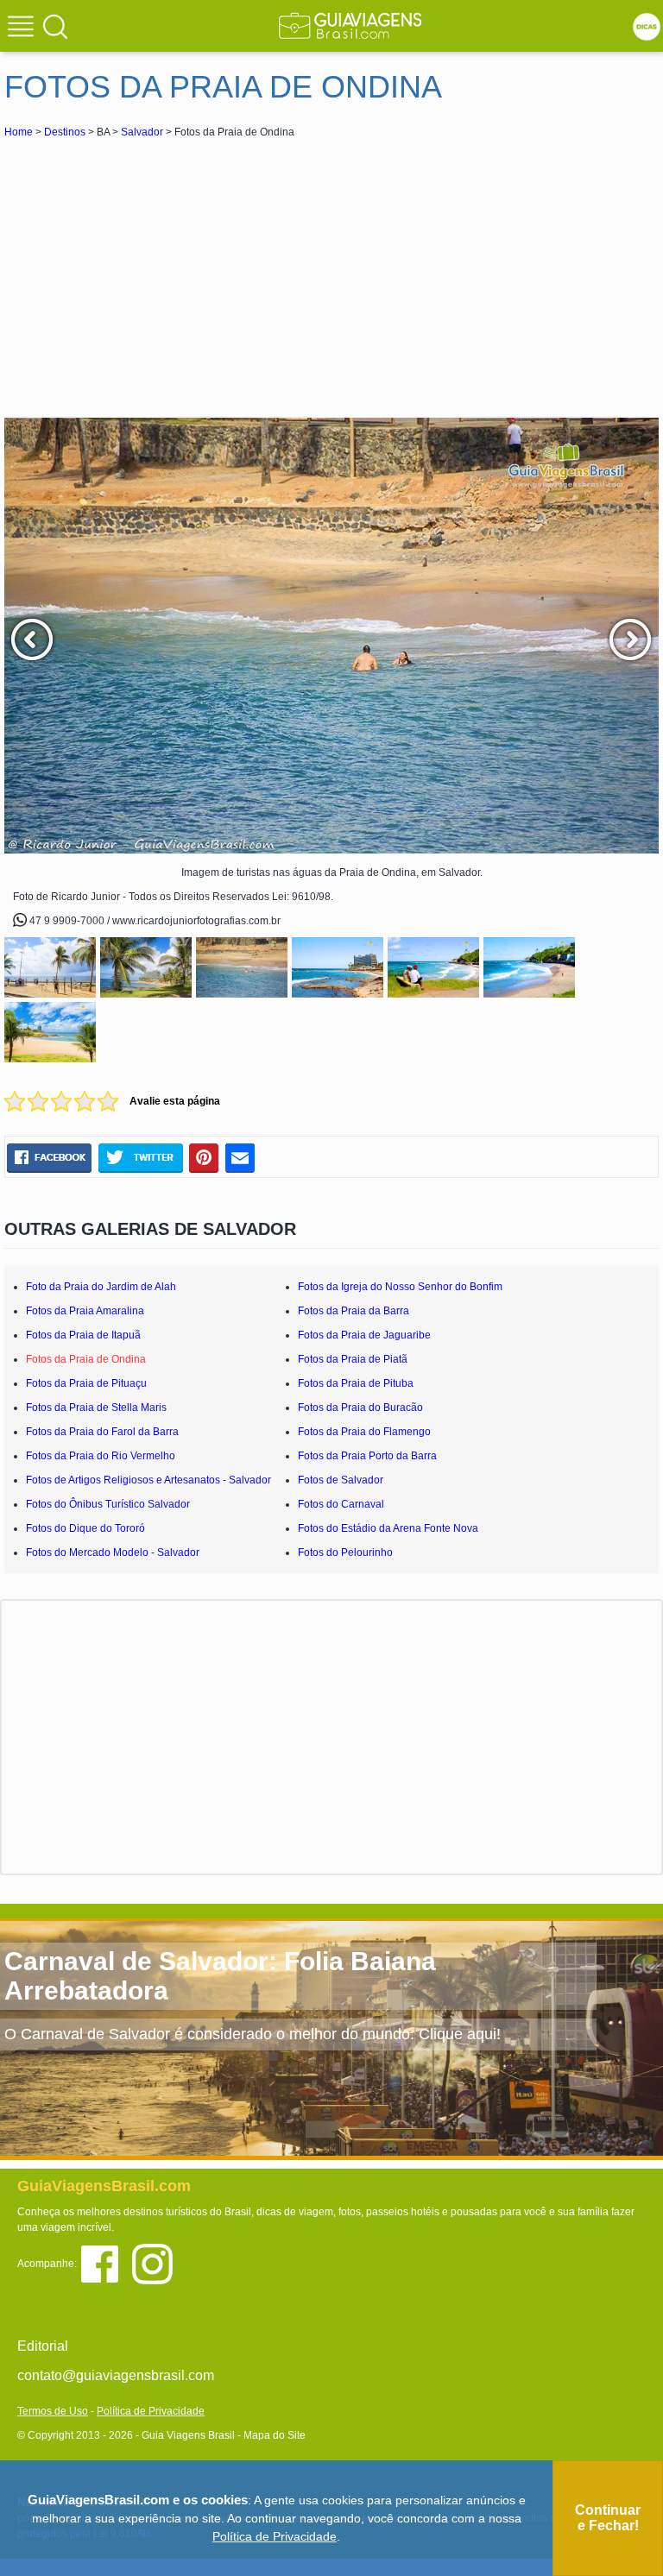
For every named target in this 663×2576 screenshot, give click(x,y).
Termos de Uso (53, 2411)
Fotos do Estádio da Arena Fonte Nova (388, 1528)
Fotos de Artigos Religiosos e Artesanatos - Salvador (148, 1480)
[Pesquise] (55, 26)
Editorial (43, 2346)
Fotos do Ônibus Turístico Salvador (108, 1504)
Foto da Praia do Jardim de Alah (101, 1287)
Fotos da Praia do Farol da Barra (102, 1432)
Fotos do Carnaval (341, 1504)
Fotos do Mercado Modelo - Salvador (113, 1553)
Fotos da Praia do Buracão (360, 1408)
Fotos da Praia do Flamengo (364, 1432)
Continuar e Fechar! (608, 2518)
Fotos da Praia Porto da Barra (367, 1456)
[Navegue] (23, 28)
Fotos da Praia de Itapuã (83, 1335)
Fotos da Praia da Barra (354, 1311)
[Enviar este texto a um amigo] (240, 1158)
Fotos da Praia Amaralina (85, 1311)
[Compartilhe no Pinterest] (204, 1158)
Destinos (65, 132)
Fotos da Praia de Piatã (353, 1359)
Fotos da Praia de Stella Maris (96, 1408)
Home (19, 132)
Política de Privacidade (151, 2411)
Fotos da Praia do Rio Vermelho (101, 1456)
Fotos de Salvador (341, 1480)
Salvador (142, 132)
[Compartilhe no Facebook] (49, 1158)
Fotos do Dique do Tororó (85, 1528)
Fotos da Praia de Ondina (86, 1359)
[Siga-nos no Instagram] (157, 2263)
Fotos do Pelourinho (345, 1553)
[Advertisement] (158, 271)
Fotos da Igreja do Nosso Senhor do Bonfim (400, 1287)
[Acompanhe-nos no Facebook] (106, 2263)
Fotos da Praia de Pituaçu (86, 1383)
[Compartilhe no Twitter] (140, 1158)
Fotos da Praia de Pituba (356, 1383)
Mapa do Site (275, 2435)
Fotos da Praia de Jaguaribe (364, 1335)
